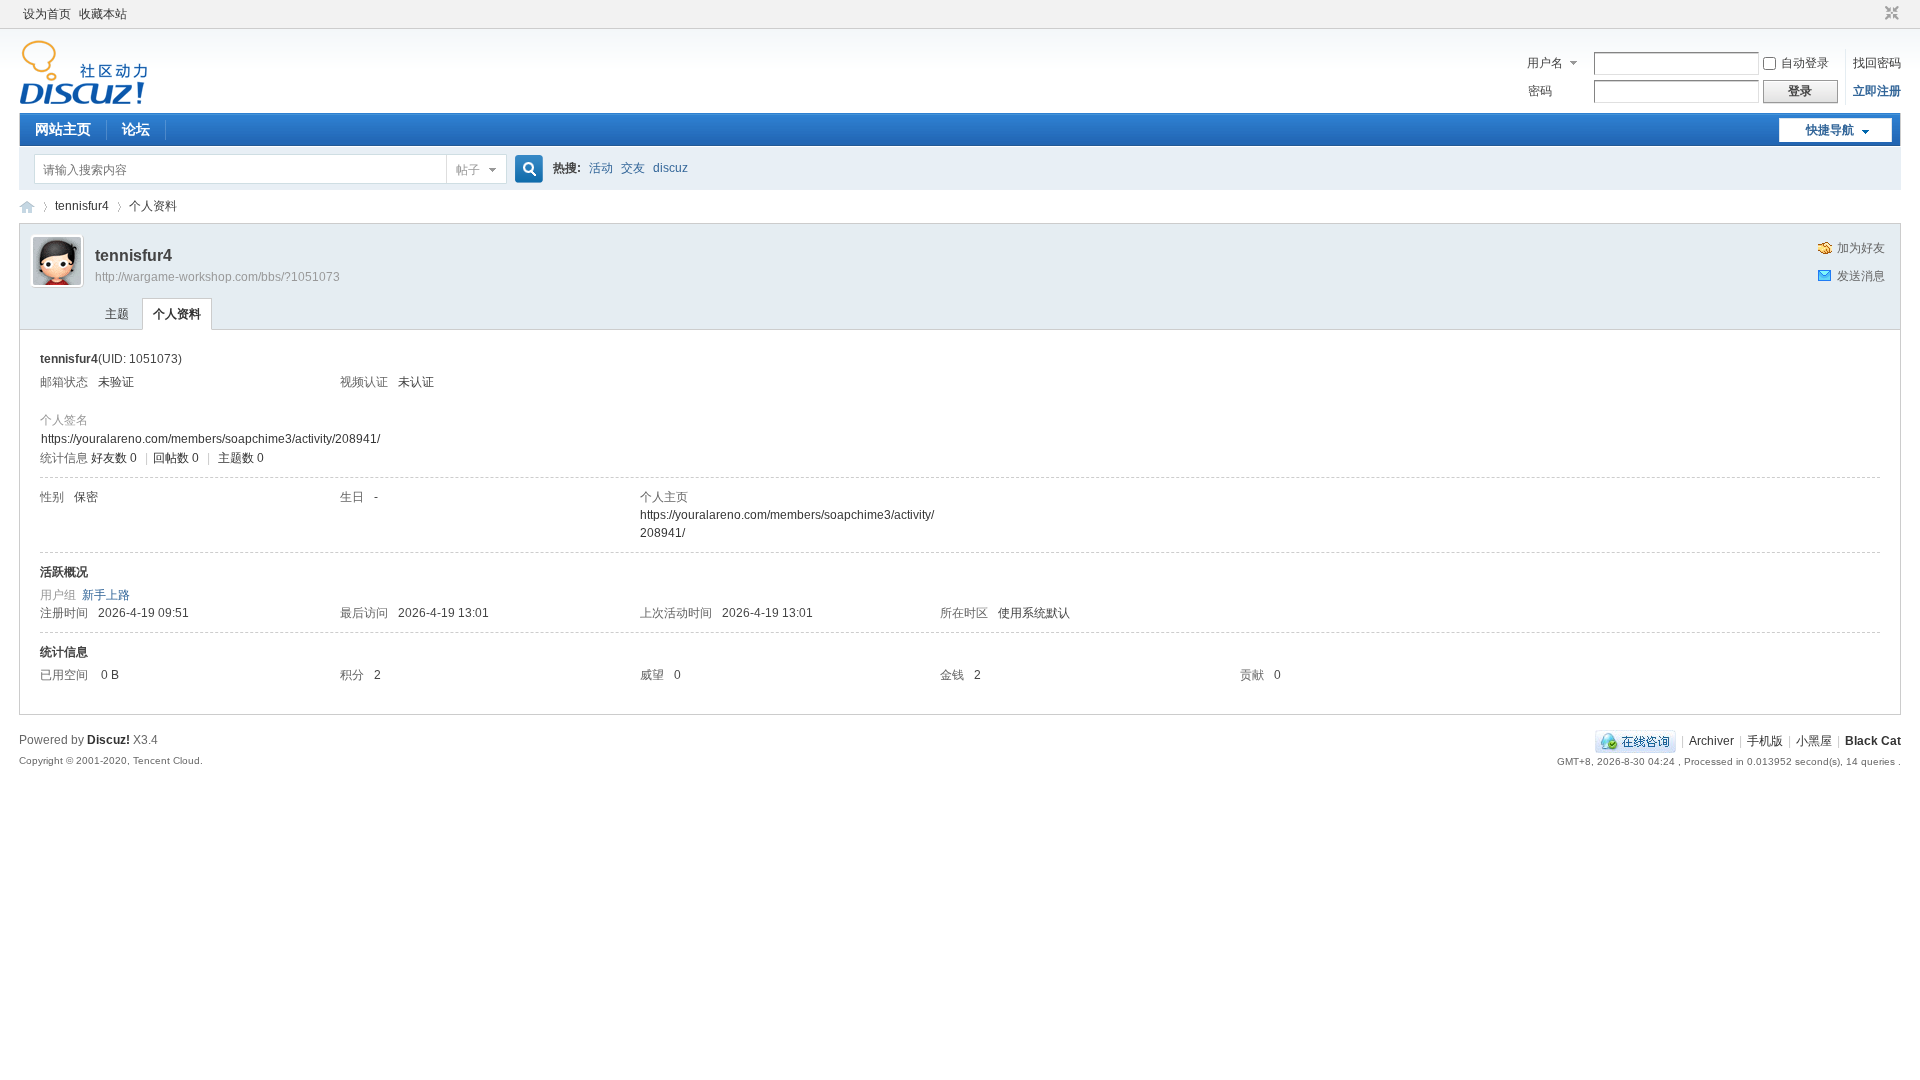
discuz (670, 168)
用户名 (1545, 63)
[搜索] (526, 169)
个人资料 (177, 314)
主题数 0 (241, 458)
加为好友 (1861, 248)
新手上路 (106, 595)
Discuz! (108, 740)
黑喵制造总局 (27, 206)
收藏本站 (103, 14)
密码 (1540, 91)
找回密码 (1877, 63)
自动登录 (1805, 63)
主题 (117, 314)
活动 (601, 168)
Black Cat (1873, 741)
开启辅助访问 (1873, 14)
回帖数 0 (176, 458)
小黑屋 (1814, 741)
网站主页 (63, 129)
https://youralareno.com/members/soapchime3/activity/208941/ (210, 439)
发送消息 (1861, 276)
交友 (633, 168)
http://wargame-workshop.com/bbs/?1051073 (217, 277)
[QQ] (1635, 741)
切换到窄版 (1889, 14)
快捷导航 (1830, 130)
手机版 (1765, 741)
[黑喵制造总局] (83, 101)
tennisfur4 (82, 206)
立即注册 (1877, 91)
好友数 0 (114, 458)
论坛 (136, 129)
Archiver (1711, 741)
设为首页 (47, 14)
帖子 (468, 170)
